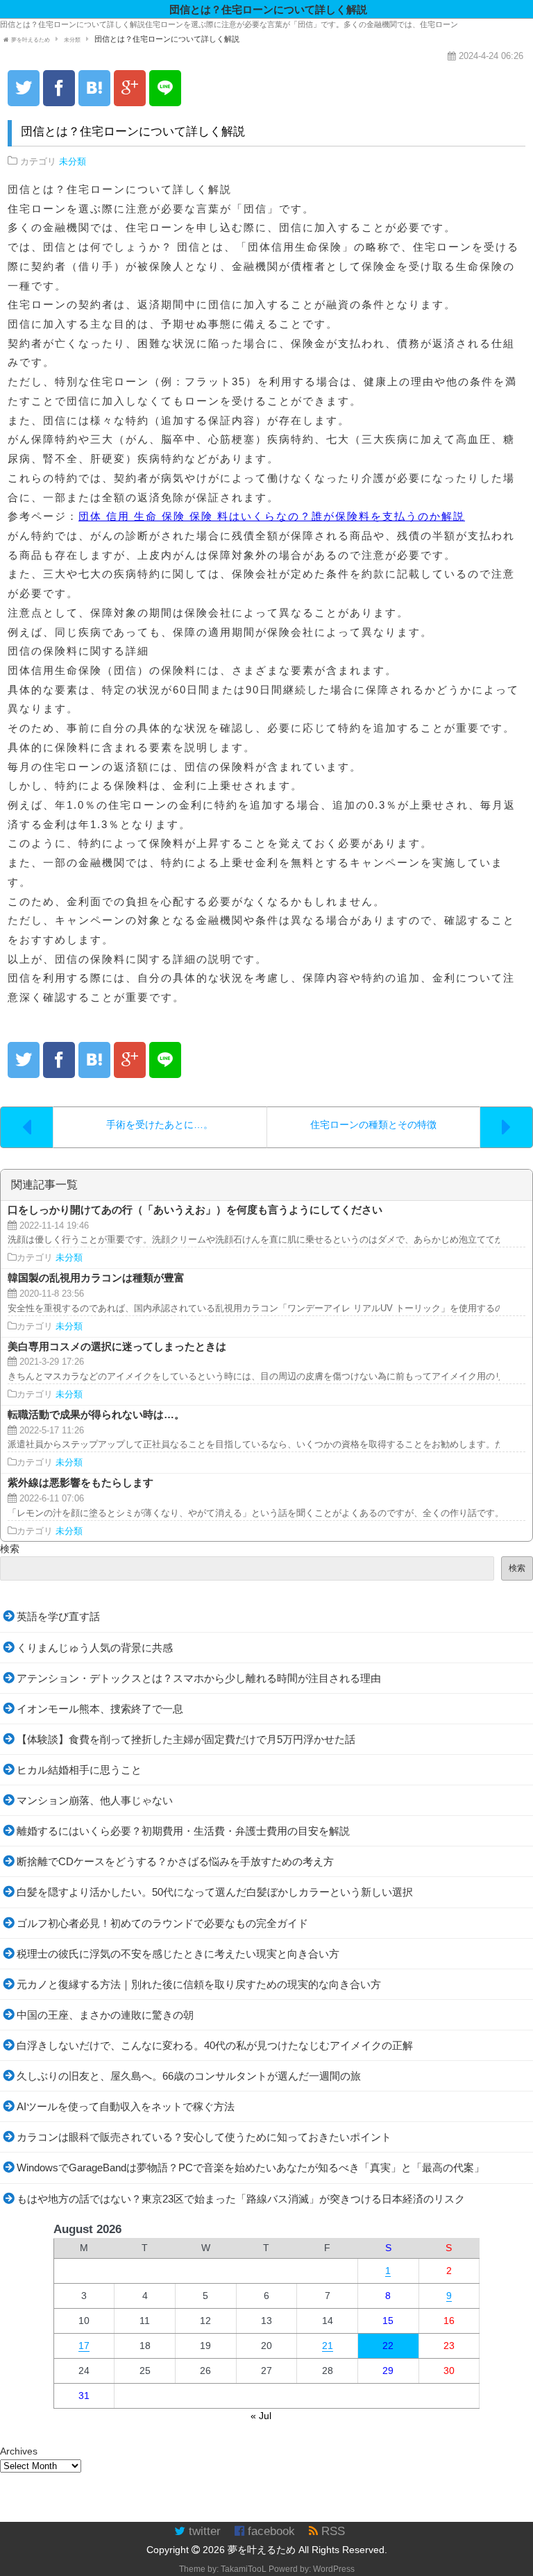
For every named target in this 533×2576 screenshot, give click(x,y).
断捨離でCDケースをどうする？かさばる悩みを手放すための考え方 (175, 1861)
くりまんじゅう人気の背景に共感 (95, 1648)
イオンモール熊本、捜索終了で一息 (100, 1709)
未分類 (73, 162)
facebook (270, 2531)
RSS (331, 2531)
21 (328, 2346)
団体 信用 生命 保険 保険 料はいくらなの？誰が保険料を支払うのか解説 (272, 516)
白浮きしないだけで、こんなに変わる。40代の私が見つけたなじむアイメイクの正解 (215, 2045)
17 (84, 2346)
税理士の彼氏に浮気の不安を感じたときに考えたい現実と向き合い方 (178, 1954)
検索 (10, 1549)
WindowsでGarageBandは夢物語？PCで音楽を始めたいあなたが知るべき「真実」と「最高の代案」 (251, 2167)
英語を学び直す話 (58, 1616)
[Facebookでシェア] (59, 88)
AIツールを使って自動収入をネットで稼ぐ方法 (126, 2106)
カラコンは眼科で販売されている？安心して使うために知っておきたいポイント (204, 2137)
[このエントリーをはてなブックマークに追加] (94, 88)
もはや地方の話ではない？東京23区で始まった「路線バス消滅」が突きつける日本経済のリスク (241, 2199)
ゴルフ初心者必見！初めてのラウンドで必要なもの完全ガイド (162, 1923)
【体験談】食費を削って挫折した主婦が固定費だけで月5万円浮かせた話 (186, 1739)
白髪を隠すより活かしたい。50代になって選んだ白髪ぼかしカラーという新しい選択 (215, 1892)
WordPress (334, 2569)
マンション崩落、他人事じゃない (95, 1800)
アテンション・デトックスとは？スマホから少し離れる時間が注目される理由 (199, 1678)
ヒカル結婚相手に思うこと (79, 1770)
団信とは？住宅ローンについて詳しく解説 (133, 132)
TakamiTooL (244, 2569)
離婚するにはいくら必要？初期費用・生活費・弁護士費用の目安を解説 (183, 1831)
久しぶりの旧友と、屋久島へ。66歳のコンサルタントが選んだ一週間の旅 (189, 2076)
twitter (203, 2531)
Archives (19, 2451)
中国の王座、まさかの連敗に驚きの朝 (105, 2015)
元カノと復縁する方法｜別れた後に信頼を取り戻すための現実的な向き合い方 (199, 1984)
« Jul (261, 2416)
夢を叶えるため (262, 2550)
